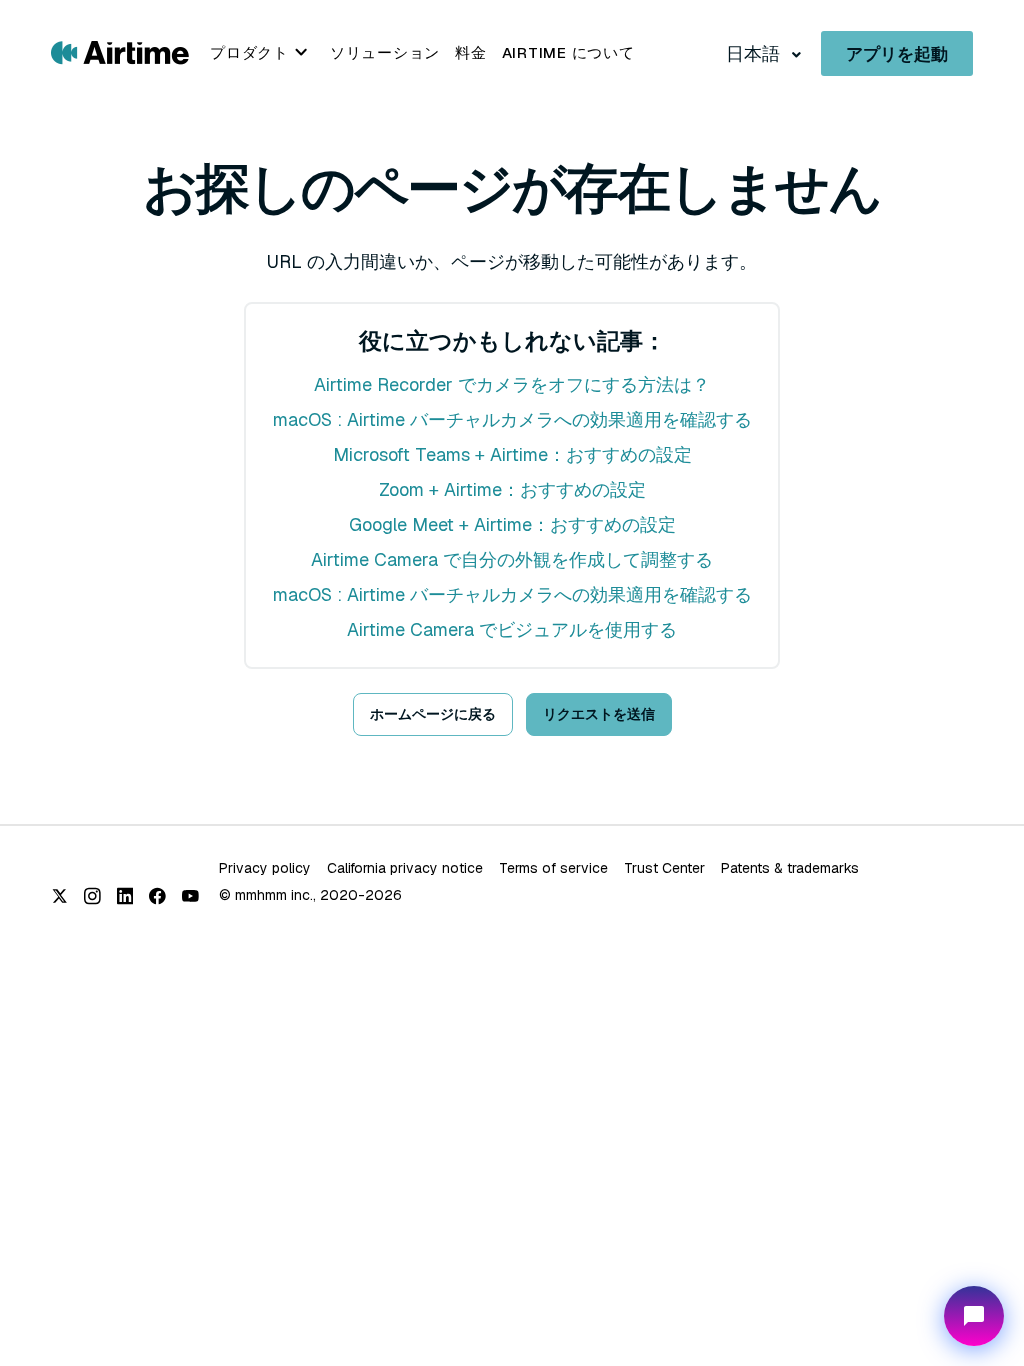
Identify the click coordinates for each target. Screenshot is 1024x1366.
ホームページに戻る (433, 714)
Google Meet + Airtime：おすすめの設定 (512, 524)
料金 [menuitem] (471, 52)
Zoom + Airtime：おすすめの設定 (512, 489)
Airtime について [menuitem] (568, 52)
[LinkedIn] (125, 896)
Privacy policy (265, 868)
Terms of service (553, 868)
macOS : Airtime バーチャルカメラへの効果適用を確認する (512, 419)
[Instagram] (92, 896)
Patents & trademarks (790, 868)
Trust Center (664, 868)
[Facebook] (157, 896)
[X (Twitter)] (59, 896)
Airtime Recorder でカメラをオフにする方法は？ (512, 384)
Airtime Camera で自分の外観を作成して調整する (512, 559)
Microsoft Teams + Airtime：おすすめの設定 (512, 454)
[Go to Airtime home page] (120, 51)
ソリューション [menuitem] (385, 52)
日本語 (755, 53)
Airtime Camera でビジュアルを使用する (512, 629)
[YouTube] (190, 896)
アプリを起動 (897, 54)
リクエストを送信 (599, 714)
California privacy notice (405, 868)
